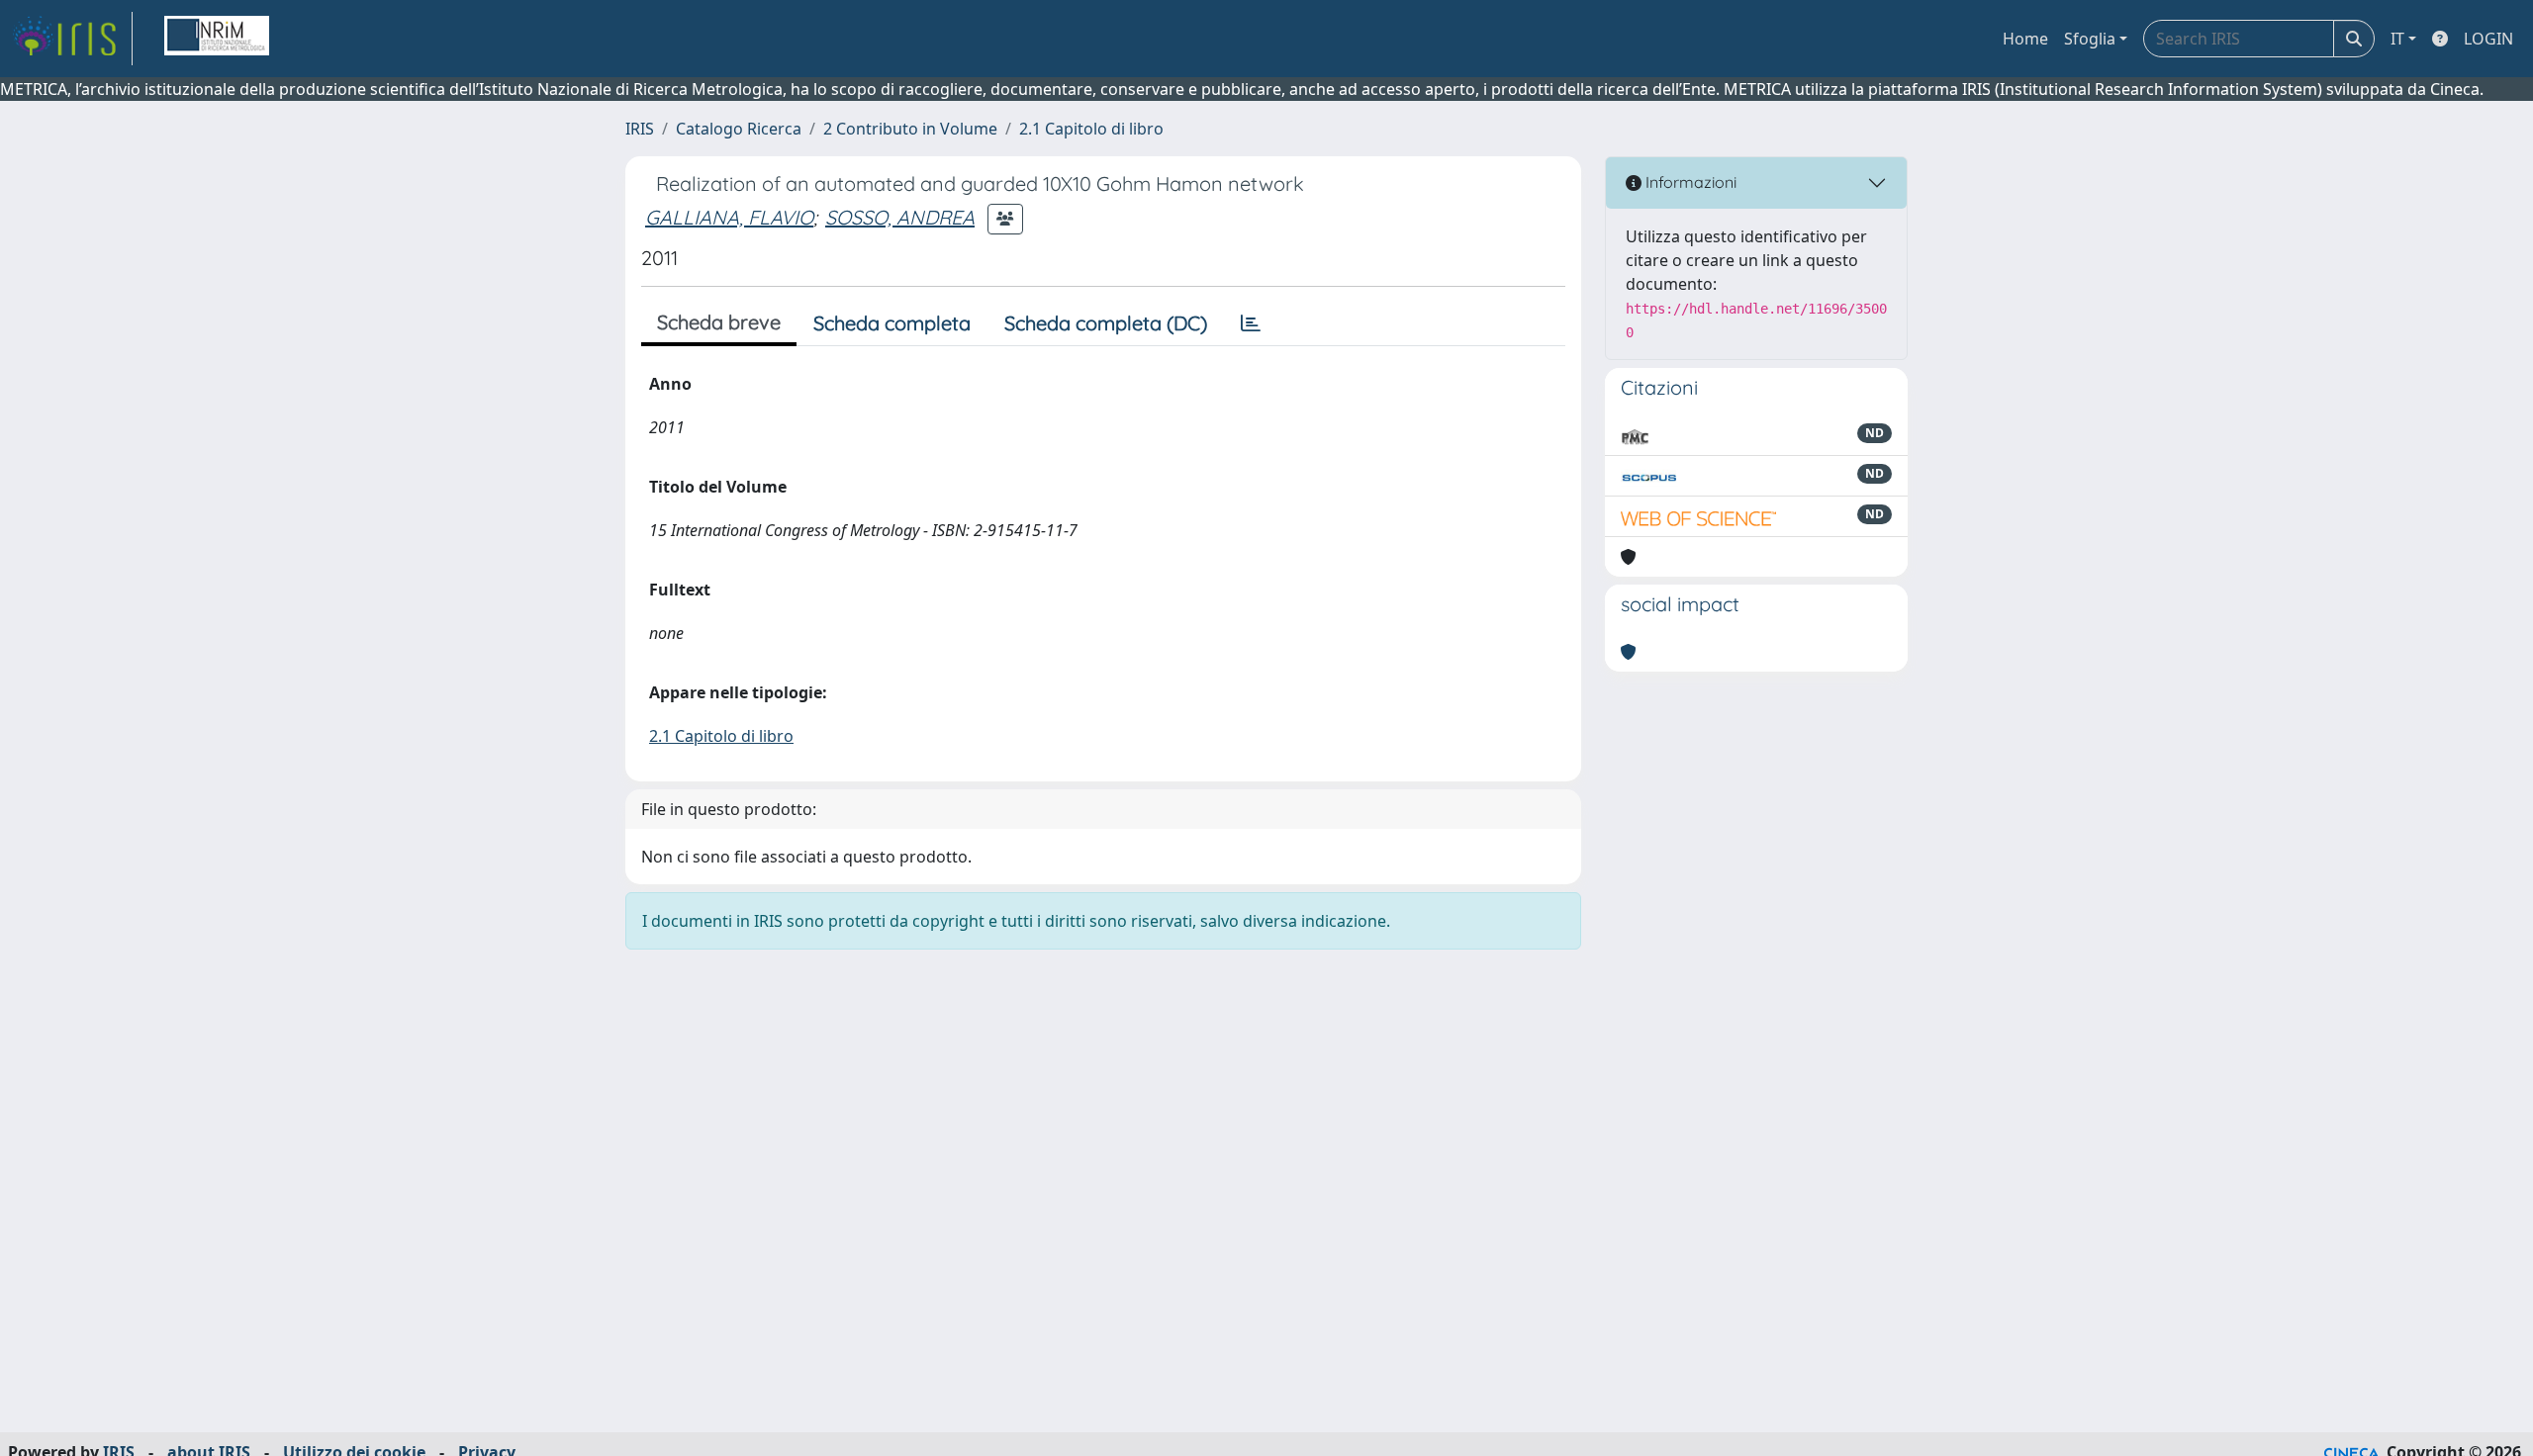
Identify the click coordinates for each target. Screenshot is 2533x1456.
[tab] (1251, 323)
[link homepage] (72, 39)
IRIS (640, 129)
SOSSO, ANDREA (900, 217)
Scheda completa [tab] (892, 323)
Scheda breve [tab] (719, 322)
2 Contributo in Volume (910, 129)
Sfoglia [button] (2090, 39)
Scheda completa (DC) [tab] (1106, 323)
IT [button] (2397, 39)
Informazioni (1689, 182)
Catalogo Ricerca (739, 129)
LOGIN (2488, 39)
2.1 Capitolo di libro (1091, 129)
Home (2025, 39)
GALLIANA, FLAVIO (729, 217)
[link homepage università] (217, 39)
